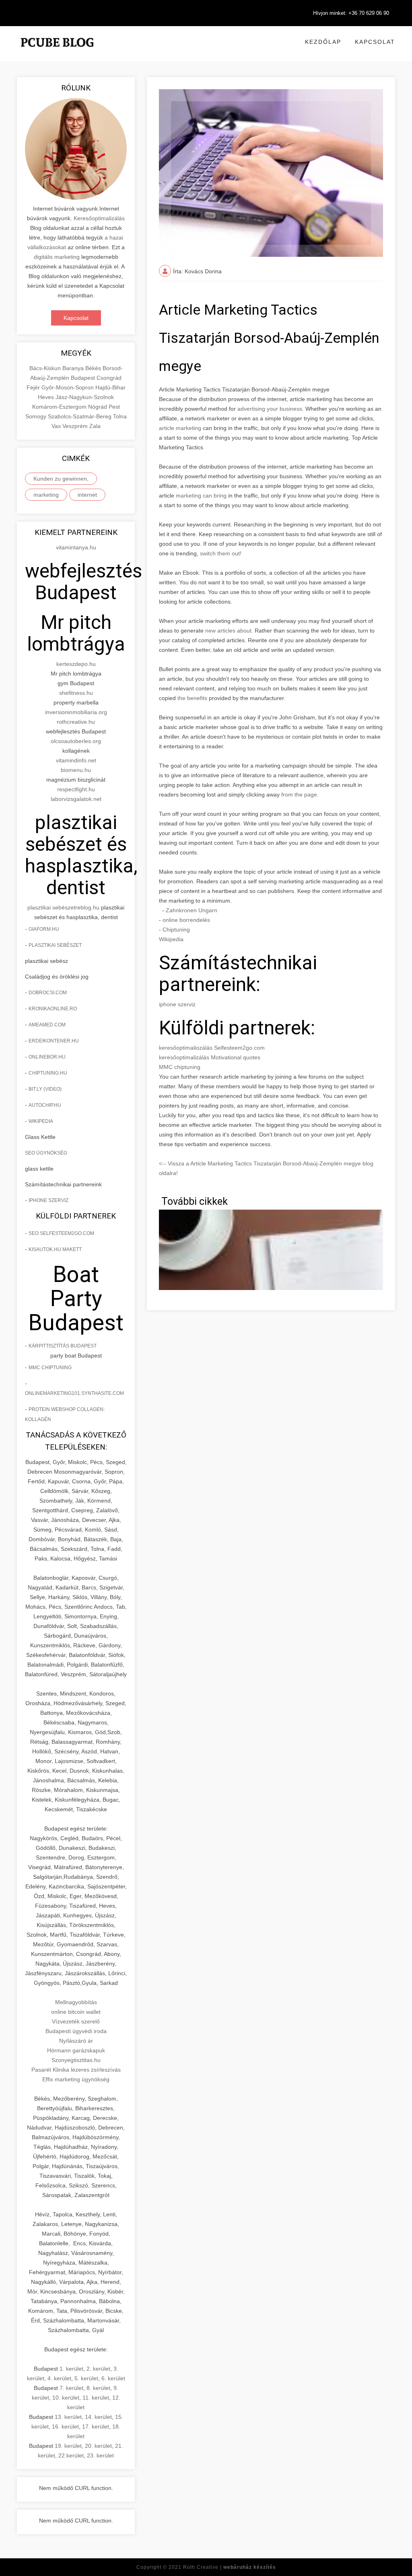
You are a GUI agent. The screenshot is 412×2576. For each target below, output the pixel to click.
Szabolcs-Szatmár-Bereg (80, 416)
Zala (95, 426)
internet (87, 495)
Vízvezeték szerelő (76, 2021)
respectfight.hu (76, 789)
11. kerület (96, 2398)
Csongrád (109, 378)
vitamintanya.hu (76, 547)
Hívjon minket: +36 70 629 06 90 (351, 13)
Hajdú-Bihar (110, 387)
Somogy (37, 416)
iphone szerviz (48, 1200)
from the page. (299, 795)
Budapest (84, 378)
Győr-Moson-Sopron (68, 387)
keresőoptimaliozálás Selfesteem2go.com (212, 1048)
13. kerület (68, 2417)
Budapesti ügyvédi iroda (76, 2031)
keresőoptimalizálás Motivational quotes (210, 1057)
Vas (57, 426)
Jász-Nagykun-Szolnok (85, 397)
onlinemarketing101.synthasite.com (74, 1393)
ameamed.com (47, 1025)
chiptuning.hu (48, 1073)
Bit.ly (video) (45, 1089)
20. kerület (98, 2446)
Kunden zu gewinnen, (61, 479)
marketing (46, 495)
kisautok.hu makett (55, 1249)
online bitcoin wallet (76, 2012)
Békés (94, 368)
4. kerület (59, 2378)
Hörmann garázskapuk (76, 2050)
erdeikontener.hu (54, 1041)
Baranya (74, 368)
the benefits (193, 698)
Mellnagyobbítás (76, 2002)
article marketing (180, 428)
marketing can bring (201, 496)
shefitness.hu (76, 693)
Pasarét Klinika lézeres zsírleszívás (76, 2070)
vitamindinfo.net (76, 760)
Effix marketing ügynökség (76, 2079)
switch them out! (221, 553)
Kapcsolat (375, 42)
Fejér (34, 387)
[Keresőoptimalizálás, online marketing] (57, 52)
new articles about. (230, 631)
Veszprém (76, 426)
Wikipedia (41, 1121)
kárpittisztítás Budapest (63, 1346)
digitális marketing (57, 257)
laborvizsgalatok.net (76, 799)
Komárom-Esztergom (60, 407)
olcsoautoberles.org (76, 741)
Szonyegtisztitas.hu (76, 2060)
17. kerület (96, 2427)
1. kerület (71, 2369)
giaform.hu (44, 929)
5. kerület (86, 2378)
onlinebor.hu (47, 1057)
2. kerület (98, 2369)
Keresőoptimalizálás (99, 218)
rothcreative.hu (76, 722)
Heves (47, 397)
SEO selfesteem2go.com (61, 1233)
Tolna (120, 416)
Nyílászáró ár (76, 2041)
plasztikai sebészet (51, 907)
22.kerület (71, 2455)
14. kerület (98, 2417)
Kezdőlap (323, 42)
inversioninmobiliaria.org (76, 712)
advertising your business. (271, 409)
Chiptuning (176, 930)
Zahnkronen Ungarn (192, 910)
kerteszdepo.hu (76, 664)
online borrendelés (186, 920)
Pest (114, 407)
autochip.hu (45, 1105)
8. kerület (98, 2388)
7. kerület (71, 2388)
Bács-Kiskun (46, 368)
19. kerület (68, 2446)
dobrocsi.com (48, 993)
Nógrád (98, 407)
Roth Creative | (230, 2567)
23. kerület (100, 2455)
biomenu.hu (76, 770)
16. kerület (65, 2427)
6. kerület (113, 2378)
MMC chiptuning (50, 1368)
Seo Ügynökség (46, 1153)
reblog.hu (87, 907)
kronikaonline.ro (53, 1009)
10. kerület (66, 2398)
